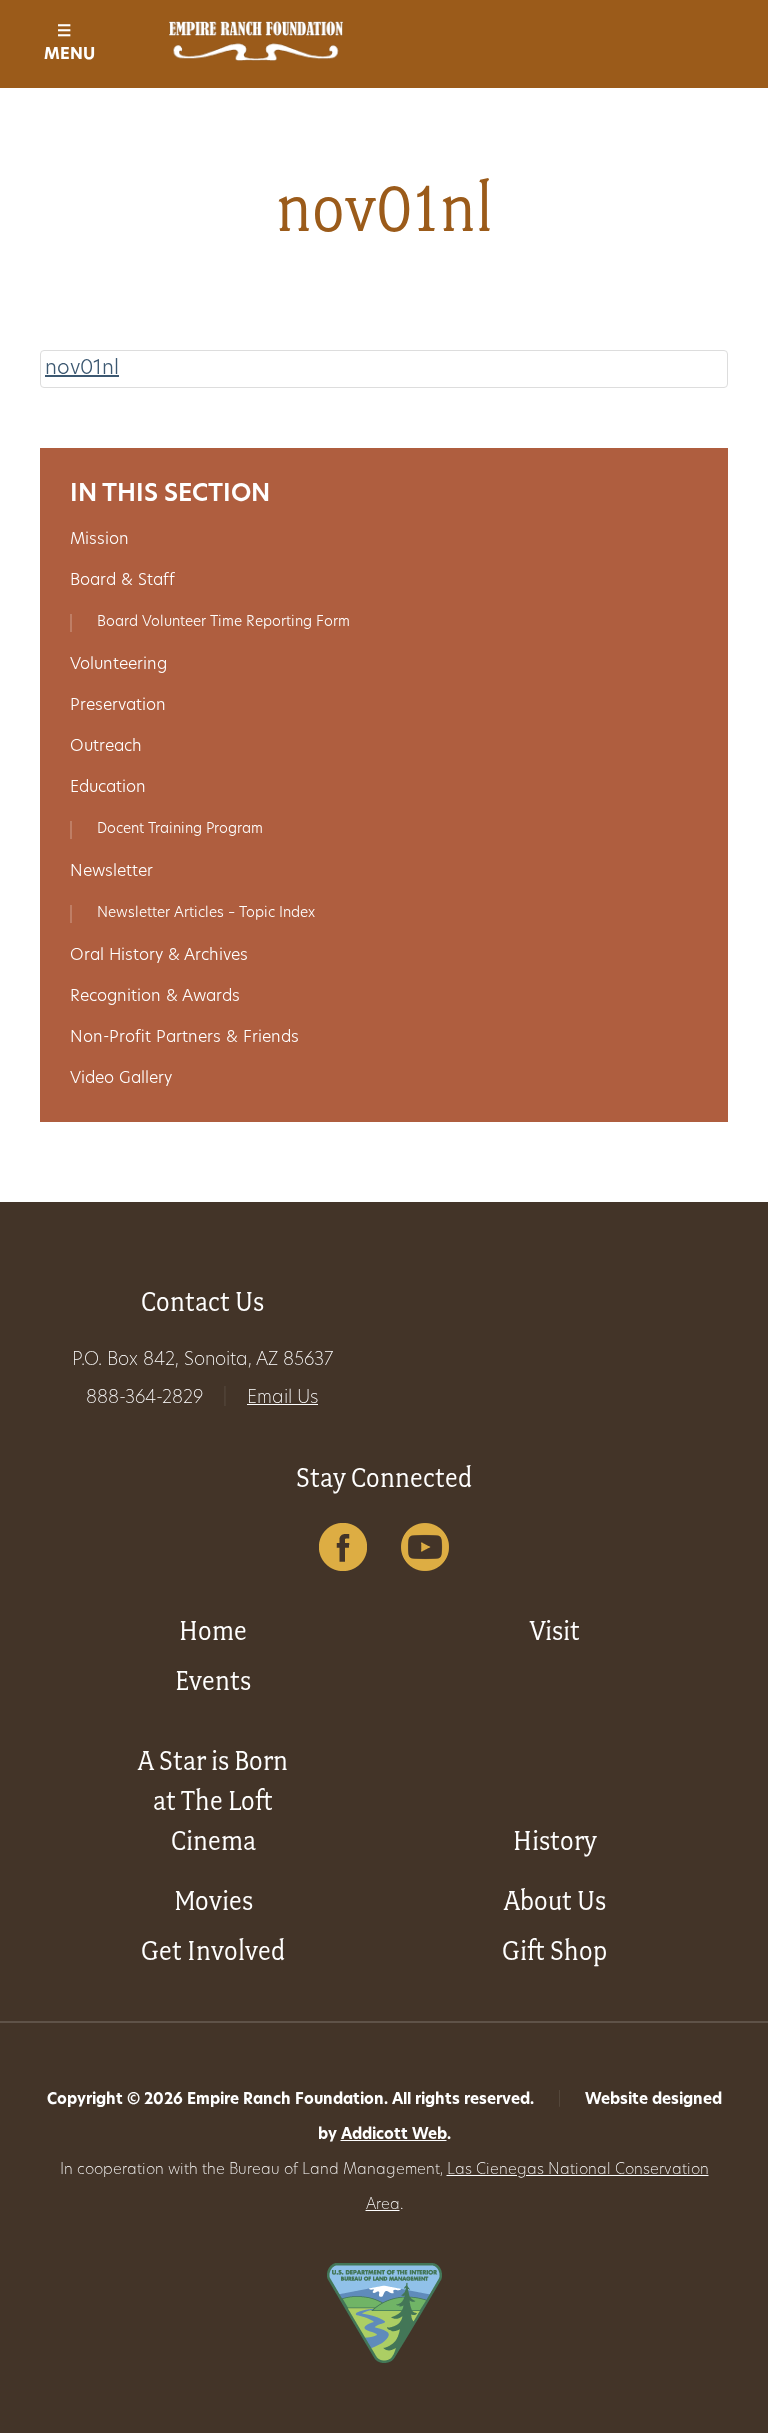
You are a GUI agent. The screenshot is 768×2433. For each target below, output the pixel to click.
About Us (555, 1900)
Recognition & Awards (155, 997)
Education (108, 788)
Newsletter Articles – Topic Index (206, 913)
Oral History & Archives (159, 956)
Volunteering (118, 665)
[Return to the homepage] (256, 41)
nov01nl (82, 369)
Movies (213, 1900)
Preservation (118, 706)
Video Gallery (121, 1079)
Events (213, 1680)
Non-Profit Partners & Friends (184, 1038)
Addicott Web (394, 2135)
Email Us (282, 1399)
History (555, 1840)
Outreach (106, 747)
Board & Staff (122, 581)
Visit (555, 1630)
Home (213, 1630)
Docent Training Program (180, 829)
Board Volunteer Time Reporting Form (223, 622)
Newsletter (111, 872)
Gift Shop (554, 1950)
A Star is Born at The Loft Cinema (213, 1800)
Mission (99, 540)
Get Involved (213, 1950)
